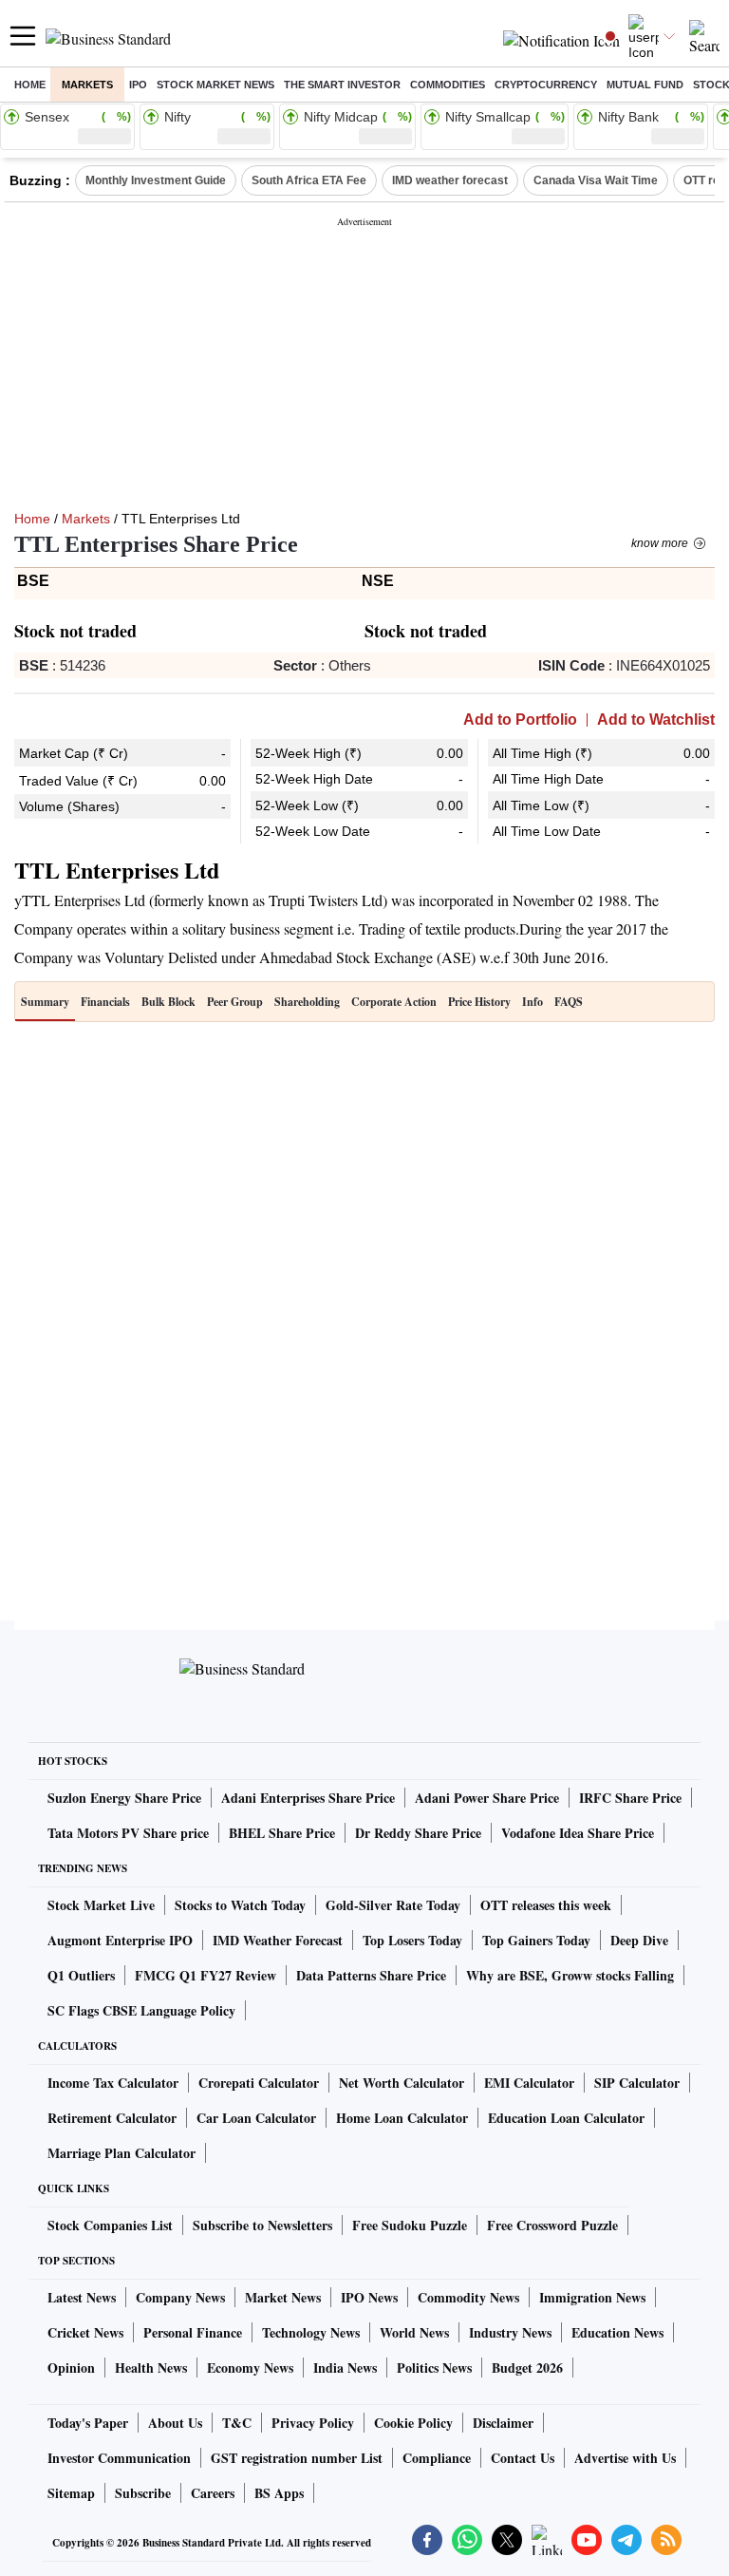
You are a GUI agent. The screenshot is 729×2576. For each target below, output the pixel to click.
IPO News (369, 2297)
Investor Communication (119, 2458)
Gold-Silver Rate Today (393, 1905)
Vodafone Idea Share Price (578, 1833)
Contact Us (523, 2458)
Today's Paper (88, 2423)
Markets (87, 85)
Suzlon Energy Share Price (124, 1798)
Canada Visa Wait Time (596, 180)
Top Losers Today (412, 1940)
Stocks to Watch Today (240, 1905)
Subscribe (143, 2493)
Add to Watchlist (656, 720)
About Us (175, 2423)
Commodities (448, 85)
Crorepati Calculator (259, 2083)
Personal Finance (193, 2332)
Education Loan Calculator (566, 2118)
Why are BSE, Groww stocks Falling (570, 1975)
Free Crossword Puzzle (552, 2225)
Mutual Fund (645, 85)
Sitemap (71, 2493)
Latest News (82, 2297)
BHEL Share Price (282, 1833)
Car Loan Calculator (256, 2118)
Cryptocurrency (546, 85)
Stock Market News (215, 85)
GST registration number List (297, 2458)
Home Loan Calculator (402, 2118)
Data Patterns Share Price (371, 1975)
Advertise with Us (625, 2458)
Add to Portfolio (520, 720)
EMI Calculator (529, 2083)
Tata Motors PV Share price (128, 1833)
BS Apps (279, 2493)
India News (345, 2368)
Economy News (250, 2368)
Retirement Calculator (112, 2118)
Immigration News (592, 2297)
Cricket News (85, 2332)
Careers (213, 2493)
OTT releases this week (546, 1905)
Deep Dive (639, 1940)
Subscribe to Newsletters (262, 2225)
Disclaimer (503, 2423)
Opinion (71, 2368)
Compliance (437, 2458)
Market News (283, 2297)
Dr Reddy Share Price (418, 1833)
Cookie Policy (413, 2423)
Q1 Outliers (81, 1975)
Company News (180, 2297)
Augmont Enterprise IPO (120, 1940)
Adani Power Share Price (487, 1798)
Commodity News (468, 2297)
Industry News (510, 2332)
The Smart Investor (342, 85)
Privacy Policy (313, 2423)
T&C (237, 2423)
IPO (138, 85)
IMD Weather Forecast (278, 1940)
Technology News (311, 2332)
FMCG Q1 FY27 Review (206, 1975)
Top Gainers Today (536, 1940)
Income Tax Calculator (113, 2083)
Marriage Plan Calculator (121, 2153)
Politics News (434, 2368)
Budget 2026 (527, 2368)
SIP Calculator (637, 2083)
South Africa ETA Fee (309, 180)
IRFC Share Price (630, 1798)
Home (30, 85)
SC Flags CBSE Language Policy (141, 2010)
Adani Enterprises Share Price (308, 1798)
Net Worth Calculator (402, 2083)
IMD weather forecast (450, 180)
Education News (617, 2332)
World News (414, 2332)
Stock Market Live (101, 1905)
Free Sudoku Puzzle (410, 2225)
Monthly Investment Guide (156, 180)
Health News (151, 2368)
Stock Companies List (110, 2225)
